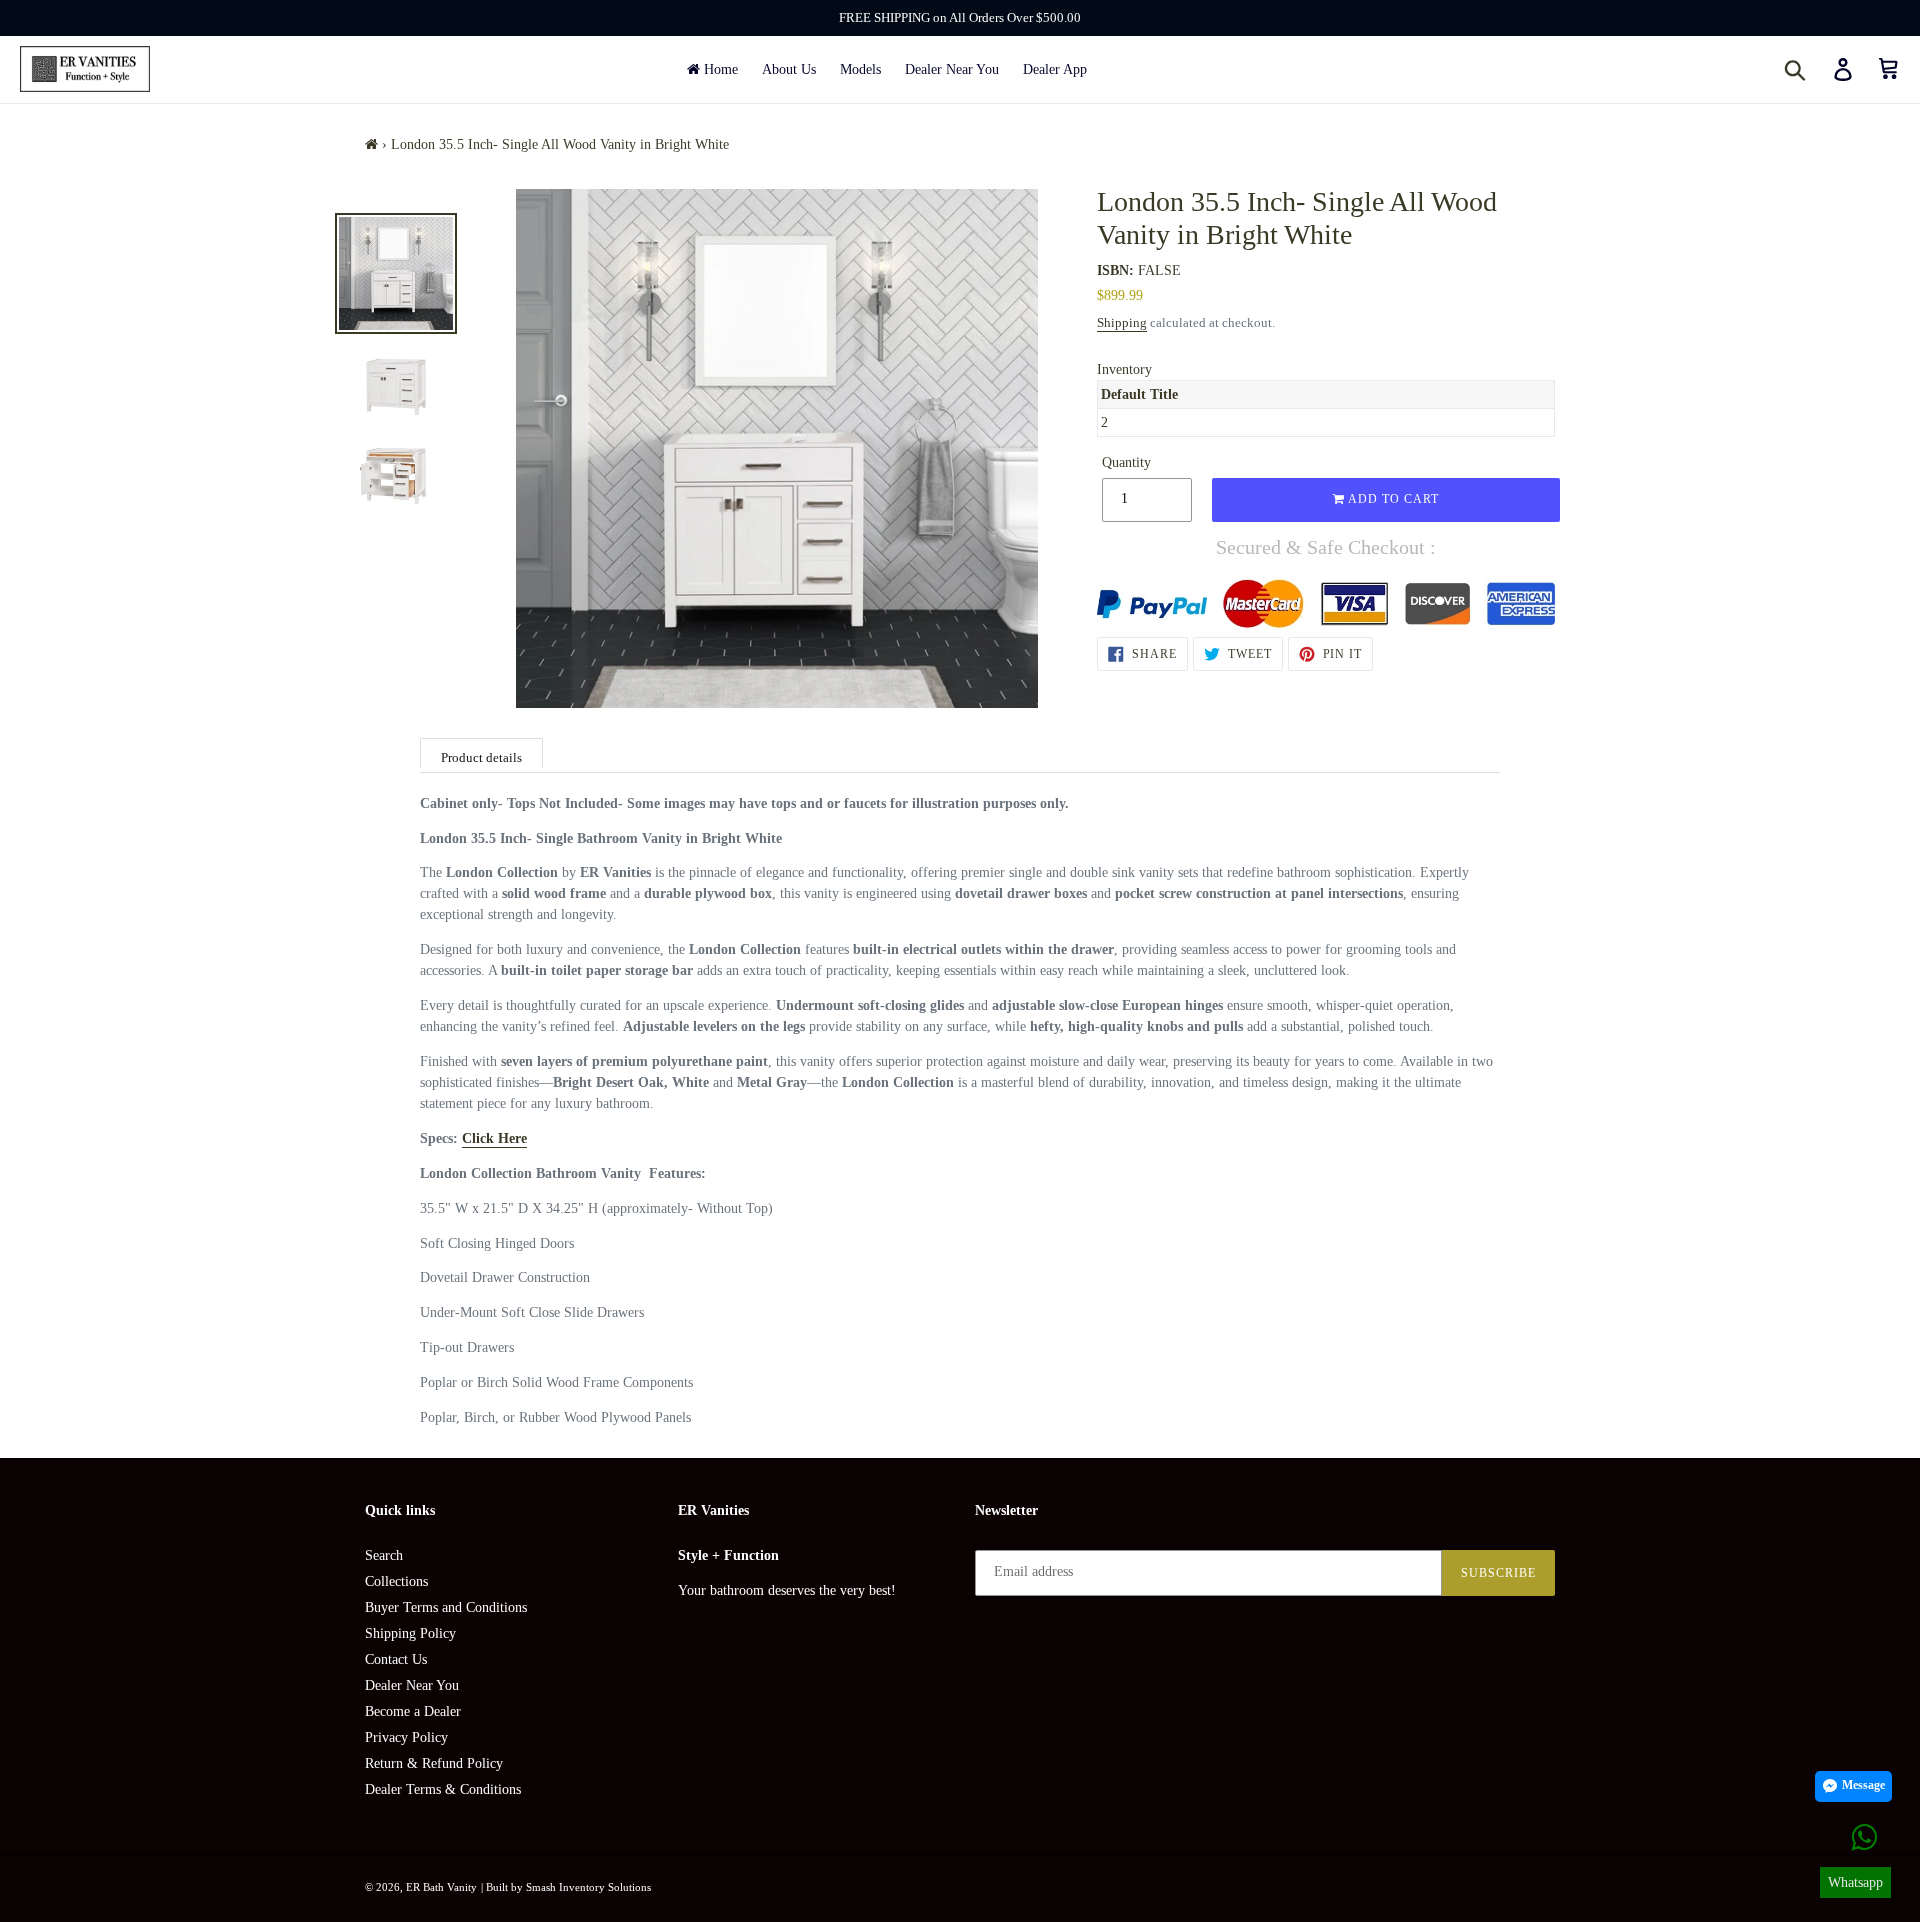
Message (1863, 1785)
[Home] (371, 144)
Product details (481, 757)
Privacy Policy (406, 1737)
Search (384, 1555)
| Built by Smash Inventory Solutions (566, 1887)
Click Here (494, 1138)
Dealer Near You (412, 1685)
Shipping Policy (410, 1633)
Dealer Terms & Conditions (443, 1789)
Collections (396, 1581)
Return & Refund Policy (434, 1763)
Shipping (1122, 322)
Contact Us (396, 1659)
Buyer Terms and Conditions (446, 1607)
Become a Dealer (413, 1711)
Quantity (1126, 462)
